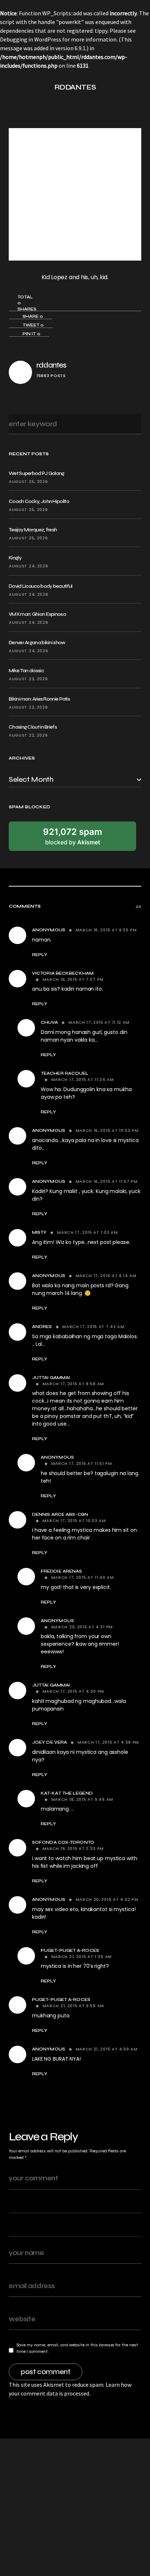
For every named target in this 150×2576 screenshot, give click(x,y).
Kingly (15, 558)
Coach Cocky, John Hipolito (39, 501)
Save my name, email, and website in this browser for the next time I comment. (77, 2348)
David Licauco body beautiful (40, 586)
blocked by (73, 836)
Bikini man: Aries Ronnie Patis (39, 699)
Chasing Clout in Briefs (33, 727)
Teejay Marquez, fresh (33, 530)
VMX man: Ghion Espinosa (37, 614)
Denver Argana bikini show (37, 643)
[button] (12, 87)
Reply (40, 955)
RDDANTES (75, 87)
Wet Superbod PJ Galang (37, 473)
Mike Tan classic (26, 671)
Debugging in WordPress (31, 39)
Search (133, 424)
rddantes (51, 365)
